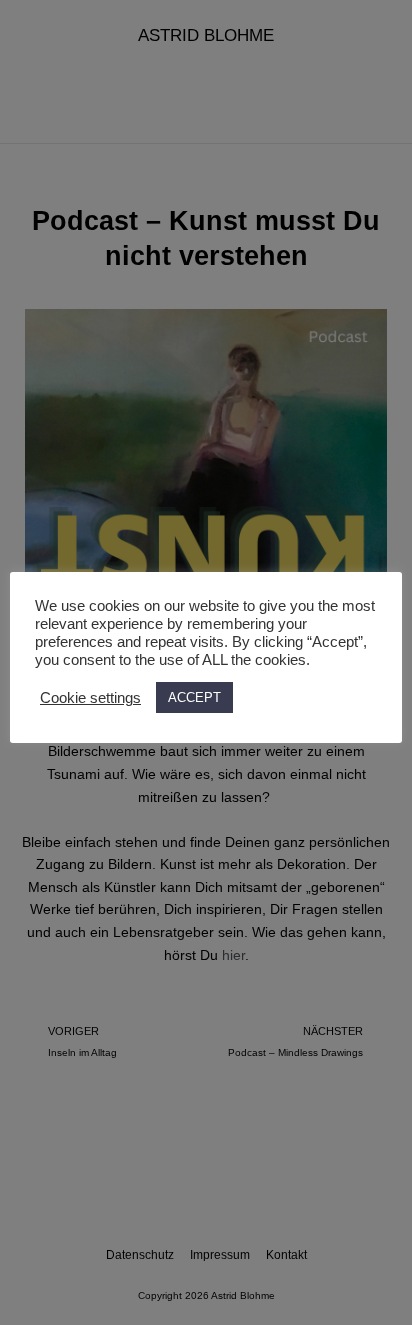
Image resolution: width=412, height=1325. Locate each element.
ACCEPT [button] (194, 697)
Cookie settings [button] (90, 698)
